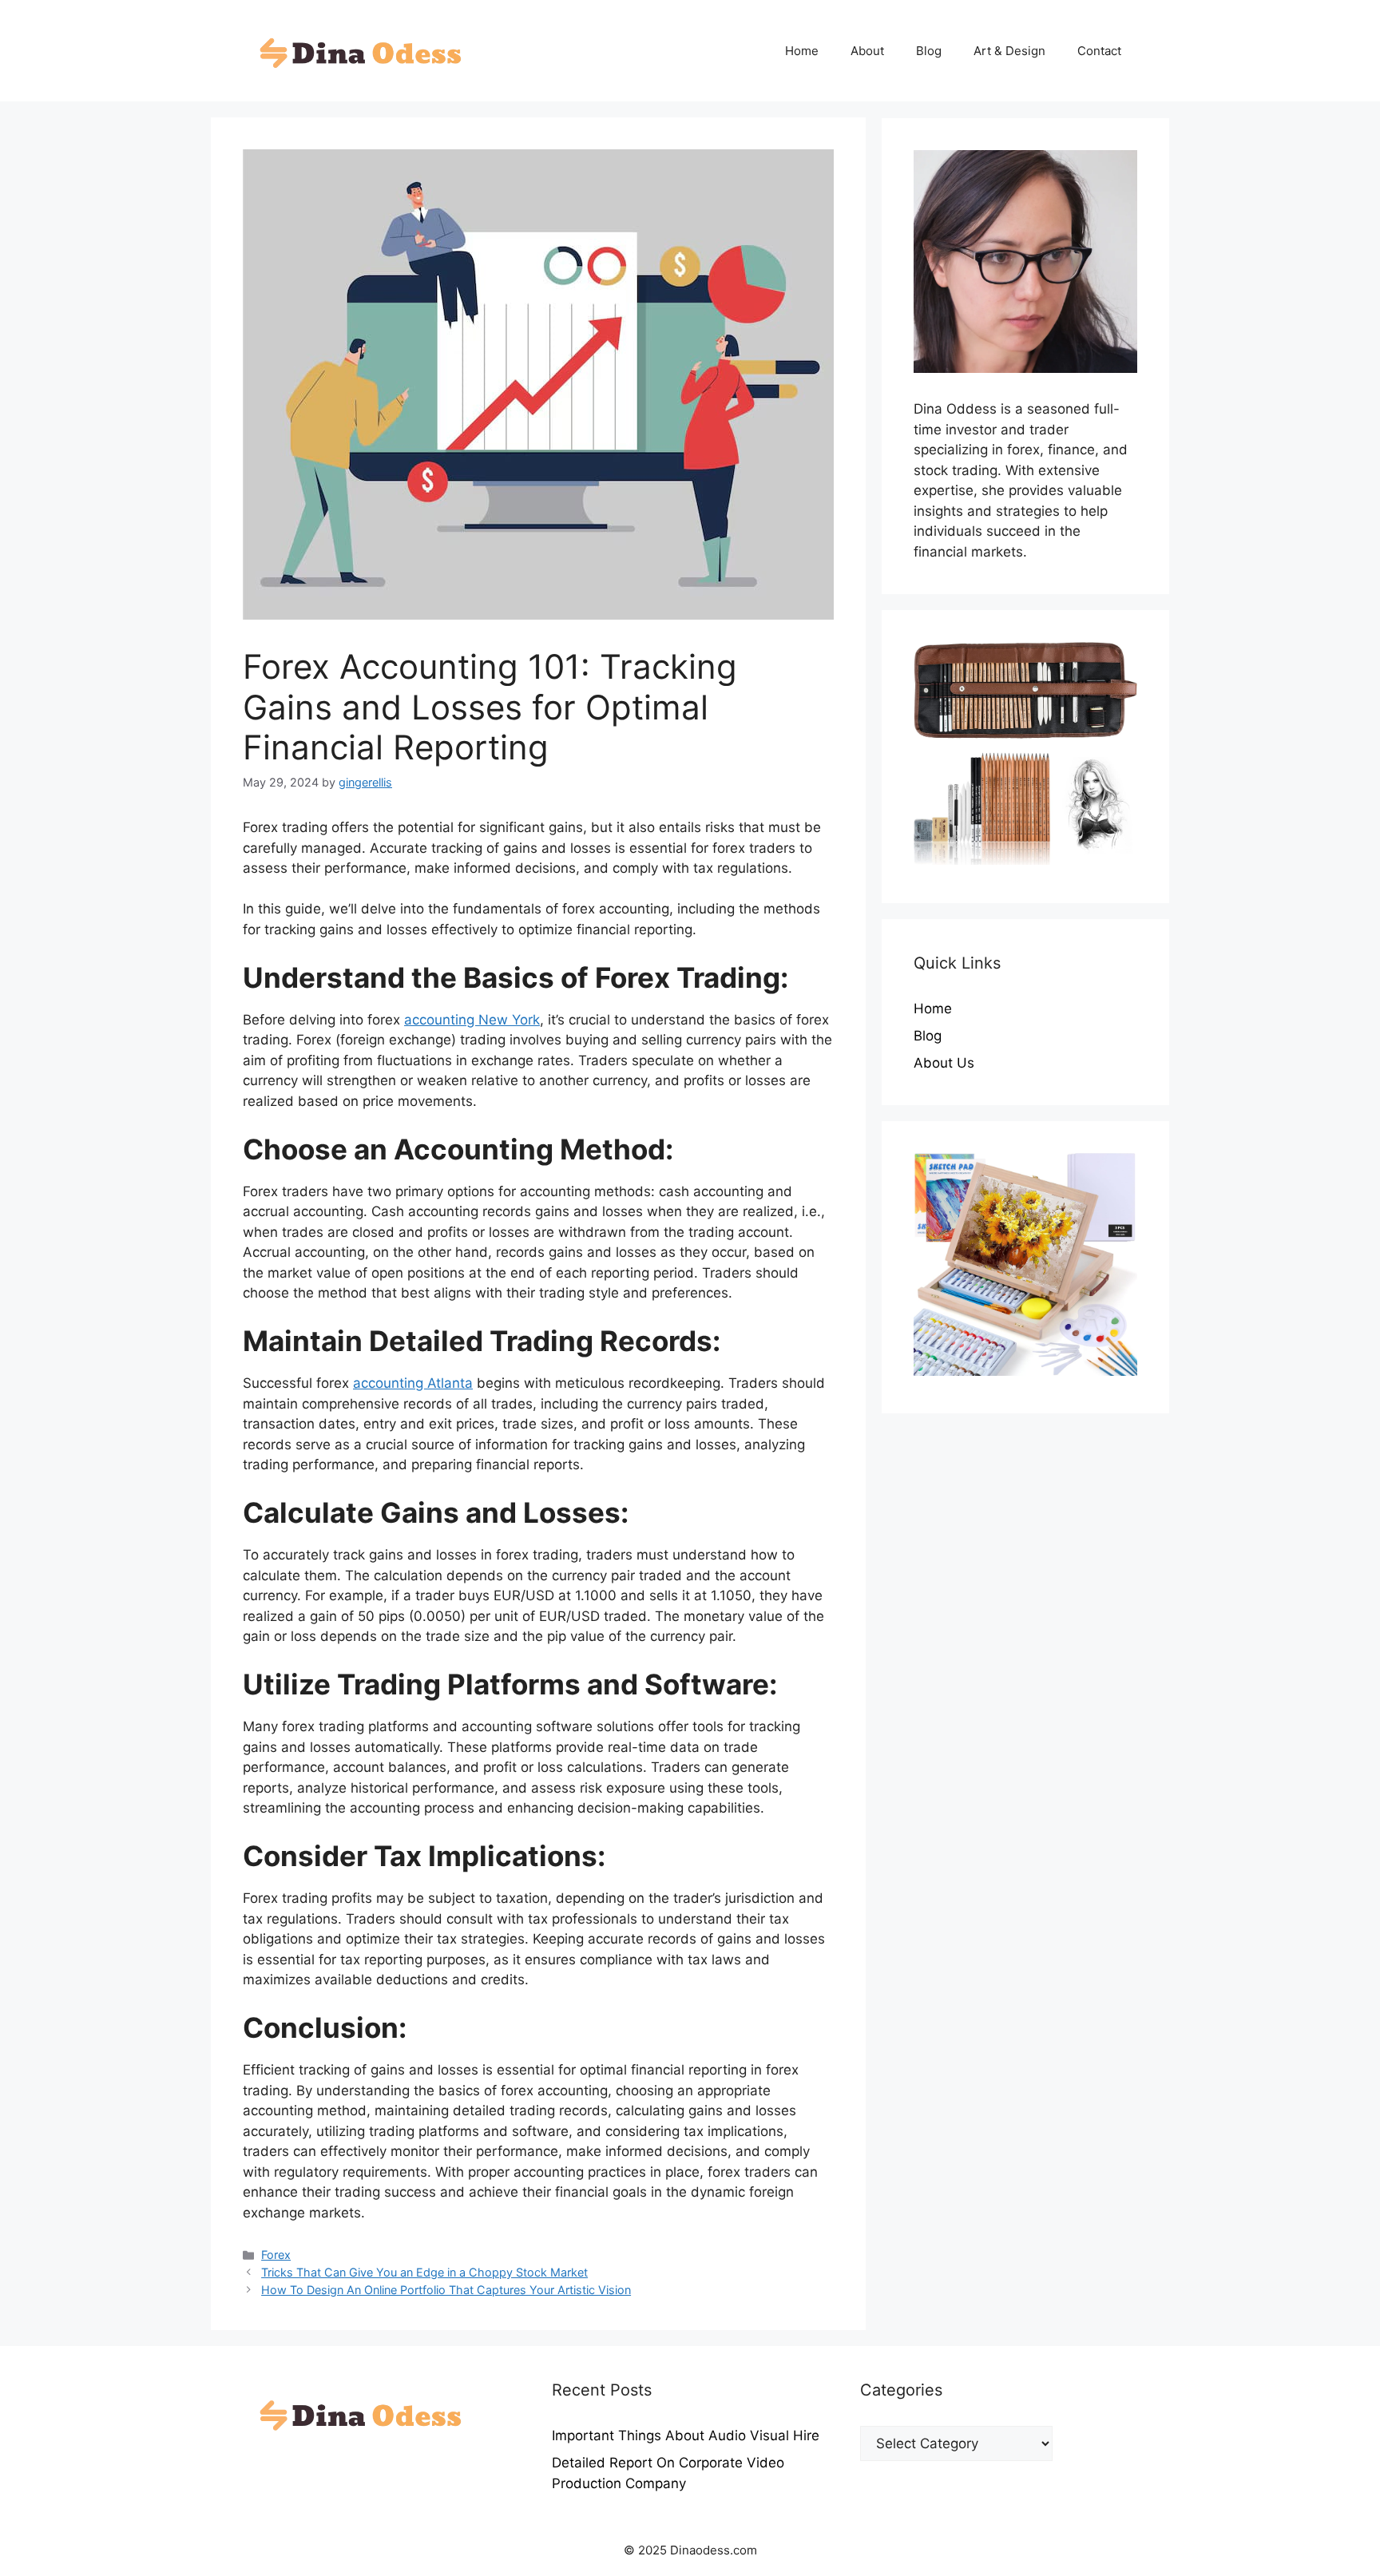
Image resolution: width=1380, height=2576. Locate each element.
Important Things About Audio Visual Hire (686, 2435)
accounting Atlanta (413, 1383)
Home (802, 51)
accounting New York (472, 1020)
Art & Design (1009, 51)
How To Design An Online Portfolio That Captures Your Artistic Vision (446, 2290)
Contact (1099, 51)
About (867, 51)
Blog (929, 51)
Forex (276, 2255)
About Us (944, 1063)
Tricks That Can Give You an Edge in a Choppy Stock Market (424, 2272)
